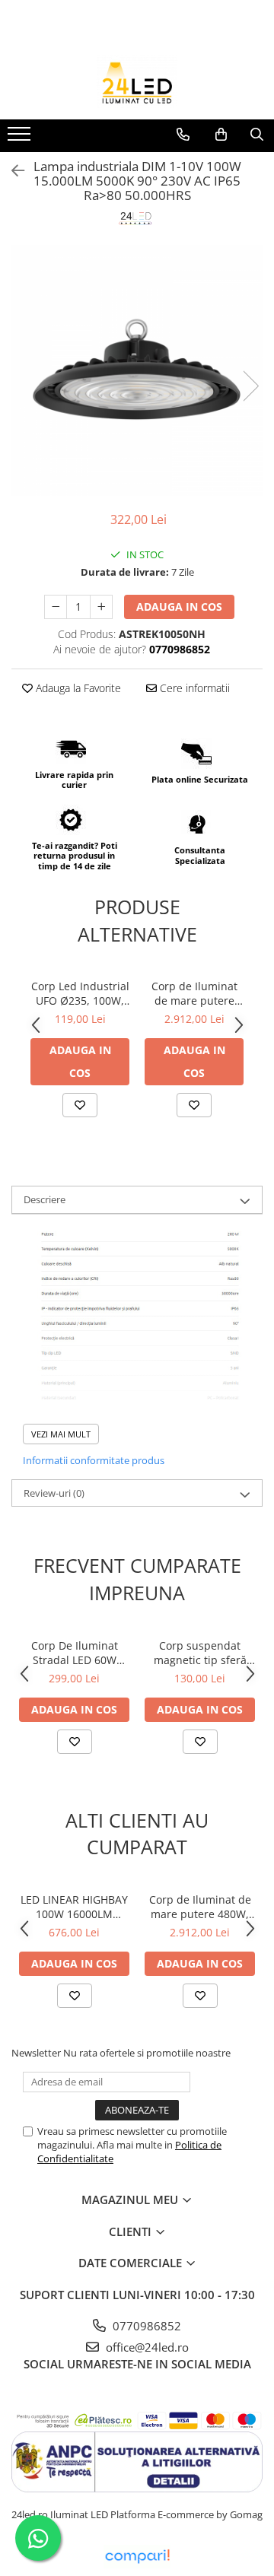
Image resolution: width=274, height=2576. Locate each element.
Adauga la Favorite (77, 688)
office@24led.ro (146, 2347)
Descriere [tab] (45, 1199)
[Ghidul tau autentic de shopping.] (137, 2557)
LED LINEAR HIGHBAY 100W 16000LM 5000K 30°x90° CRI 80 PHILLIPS (75, 1907)
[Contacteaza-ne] (183, 135)
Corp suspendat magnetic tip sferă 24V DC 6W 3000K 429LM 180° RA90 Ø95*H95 (200, 1653)
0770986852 (145, 2326)
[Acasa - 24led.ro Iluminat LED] (137, 81)
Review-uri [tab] (54, 1493)
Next (250, 386)
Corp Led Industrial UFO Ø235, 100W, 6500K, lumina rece (80, 993)
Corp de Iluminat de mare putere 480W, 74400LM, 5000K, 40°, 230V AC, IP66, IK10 (194, 993)
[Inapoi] (11, 171)
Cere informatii (193, 688)
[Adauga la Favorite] (80, 1105)
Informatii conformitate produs (94, 1460)
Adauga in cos (179, 607)
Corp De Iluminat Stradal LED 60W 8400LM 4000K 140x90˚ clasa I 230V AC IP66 (74, 1653)
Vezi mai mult (61, 1434)
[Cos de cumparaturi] (221, 135)
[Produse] (21, 138)
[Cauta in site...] (257, 135)
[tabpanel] (137, 370)
